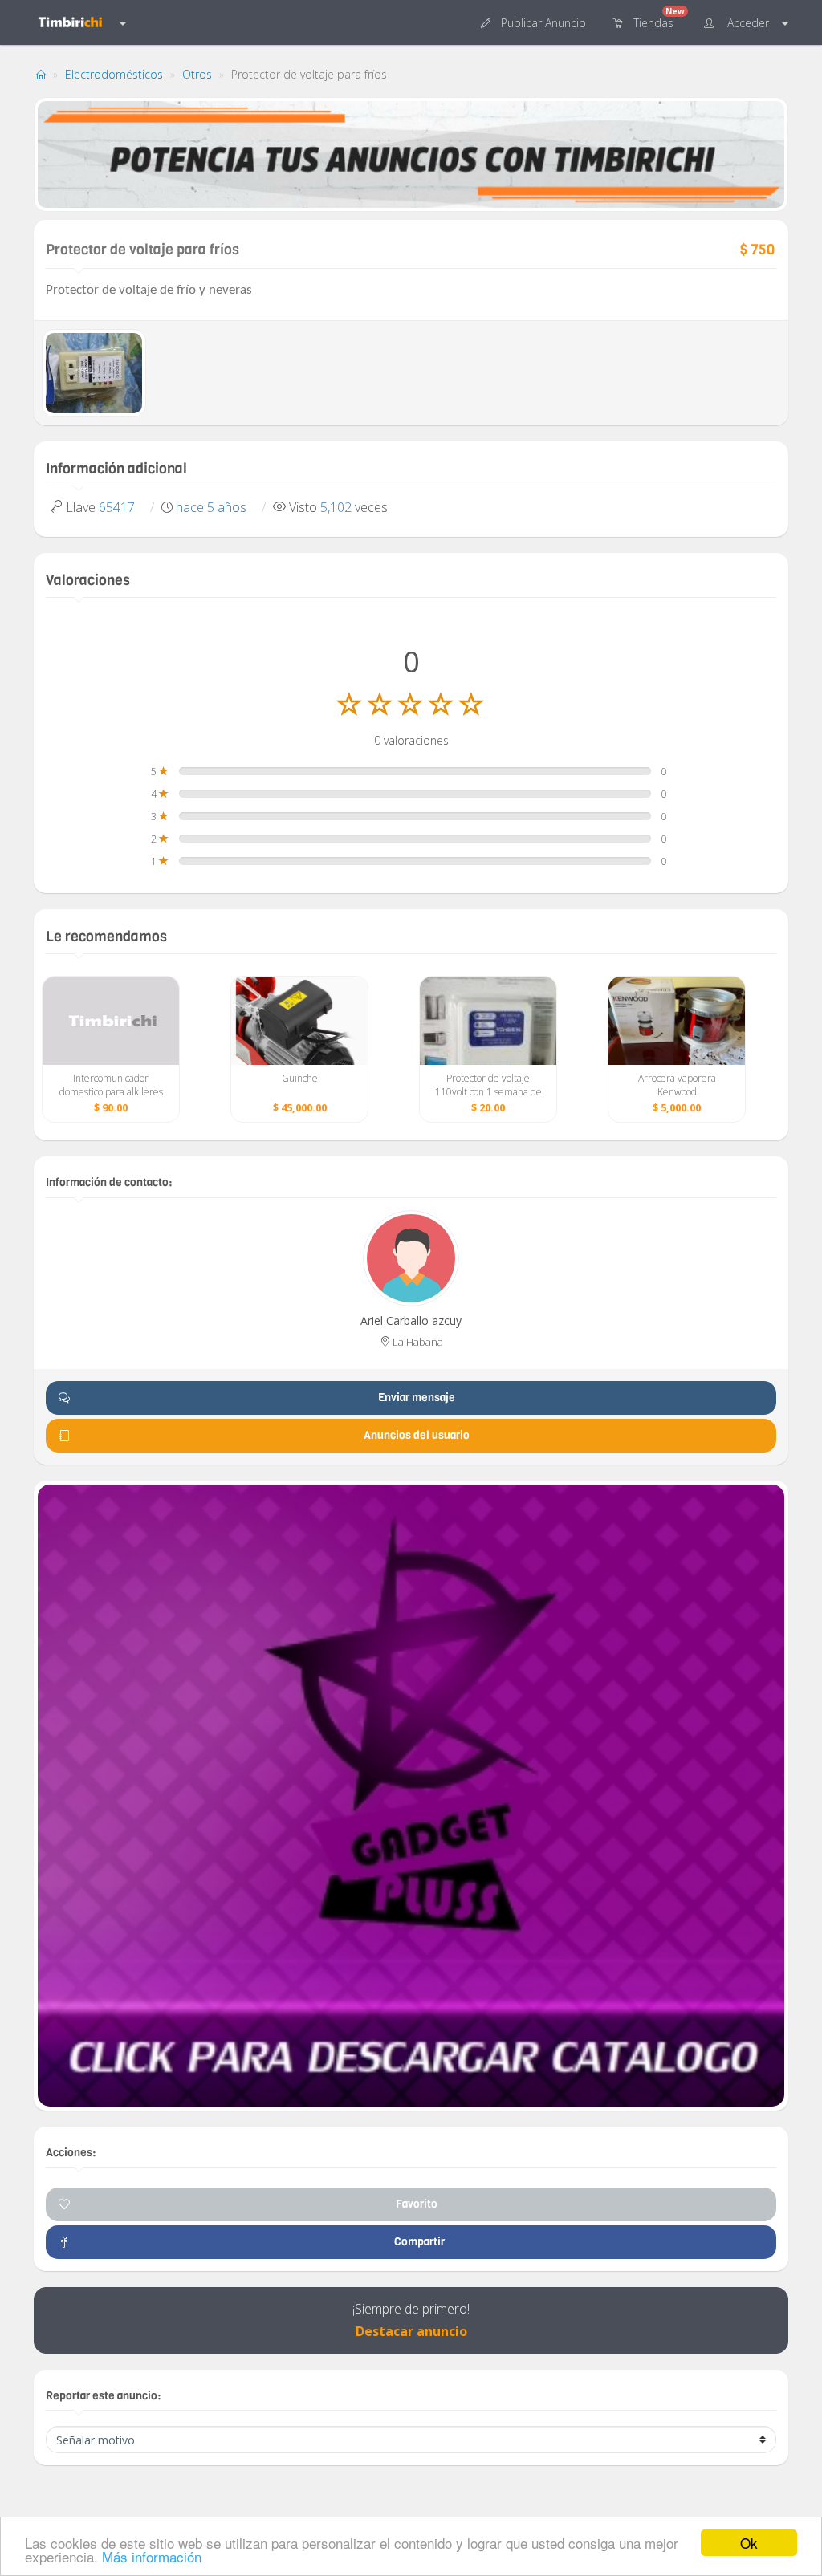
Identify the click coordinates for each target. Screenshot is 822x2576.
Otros (197, 74)
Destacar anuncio (411, 2331)
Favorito (417, 2204)
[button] (535, 22)
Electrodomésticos (114, 74)
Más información (152, 2556)
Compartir (417, 2242)
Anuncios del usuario (417, 1435)
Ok (749, 2543)
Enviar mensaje (417, 1398)
